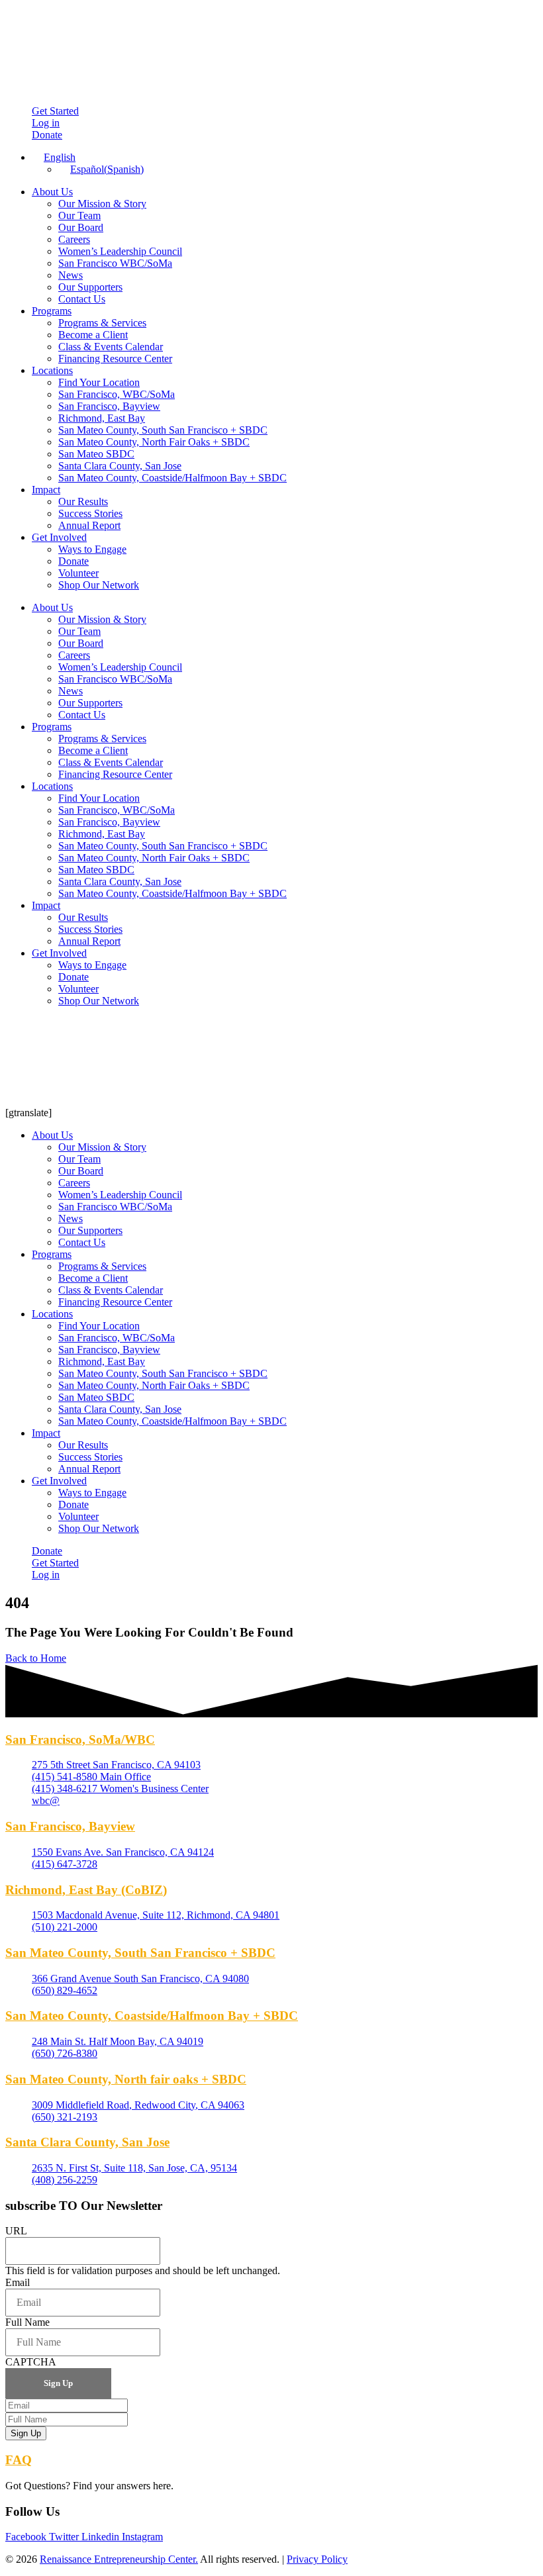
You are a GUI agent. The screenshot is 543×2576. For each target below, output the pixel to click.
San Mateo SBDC (96, 454)
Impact (46, 490)
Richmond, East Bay (102, 418)
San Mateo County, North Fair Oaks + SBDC (154, 442)
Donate (74, 561)
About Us (52, 192)
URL (16, 2231)
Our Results (83, 501)
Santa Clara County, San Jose (120, 466)
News (71, 275)
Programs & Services (102, 323)
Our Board (81, 227)
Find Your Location (99, 382)
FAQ (19, 2460)
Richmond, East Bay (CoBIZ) (86, 1890)
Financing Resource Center (115, 358)
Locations (52, 370)
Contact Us (82, 299)
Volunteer (78, 573)
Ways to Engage (92, 549)
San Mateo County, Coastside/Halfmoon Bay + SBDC (173, 478)
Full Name (27, 2322)
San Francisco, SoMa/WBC (80, 1740)
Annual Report (89, 525)
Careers (74, 239)
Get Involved (59, 537)
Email (18, 2282)
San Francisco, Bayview (109, 406)
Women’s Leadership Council (120, 251)
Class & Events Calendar (111, 347)
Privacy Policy (317, 2559)
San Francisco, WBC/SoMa (117, 394)
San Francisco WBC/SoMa (115, 263)
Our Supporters (90, 287)
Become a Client (93, 335)
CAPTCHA (31, 2362)
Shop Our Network (99, 585)
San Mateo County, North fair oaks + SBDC (126, 2079)
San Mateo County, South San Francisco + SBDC (163, 430)
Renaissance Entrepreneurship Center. (119, 2559)
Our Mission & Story (102, 204)
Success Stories (90, 513)
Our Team (79, 215)
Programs (52, 311)
